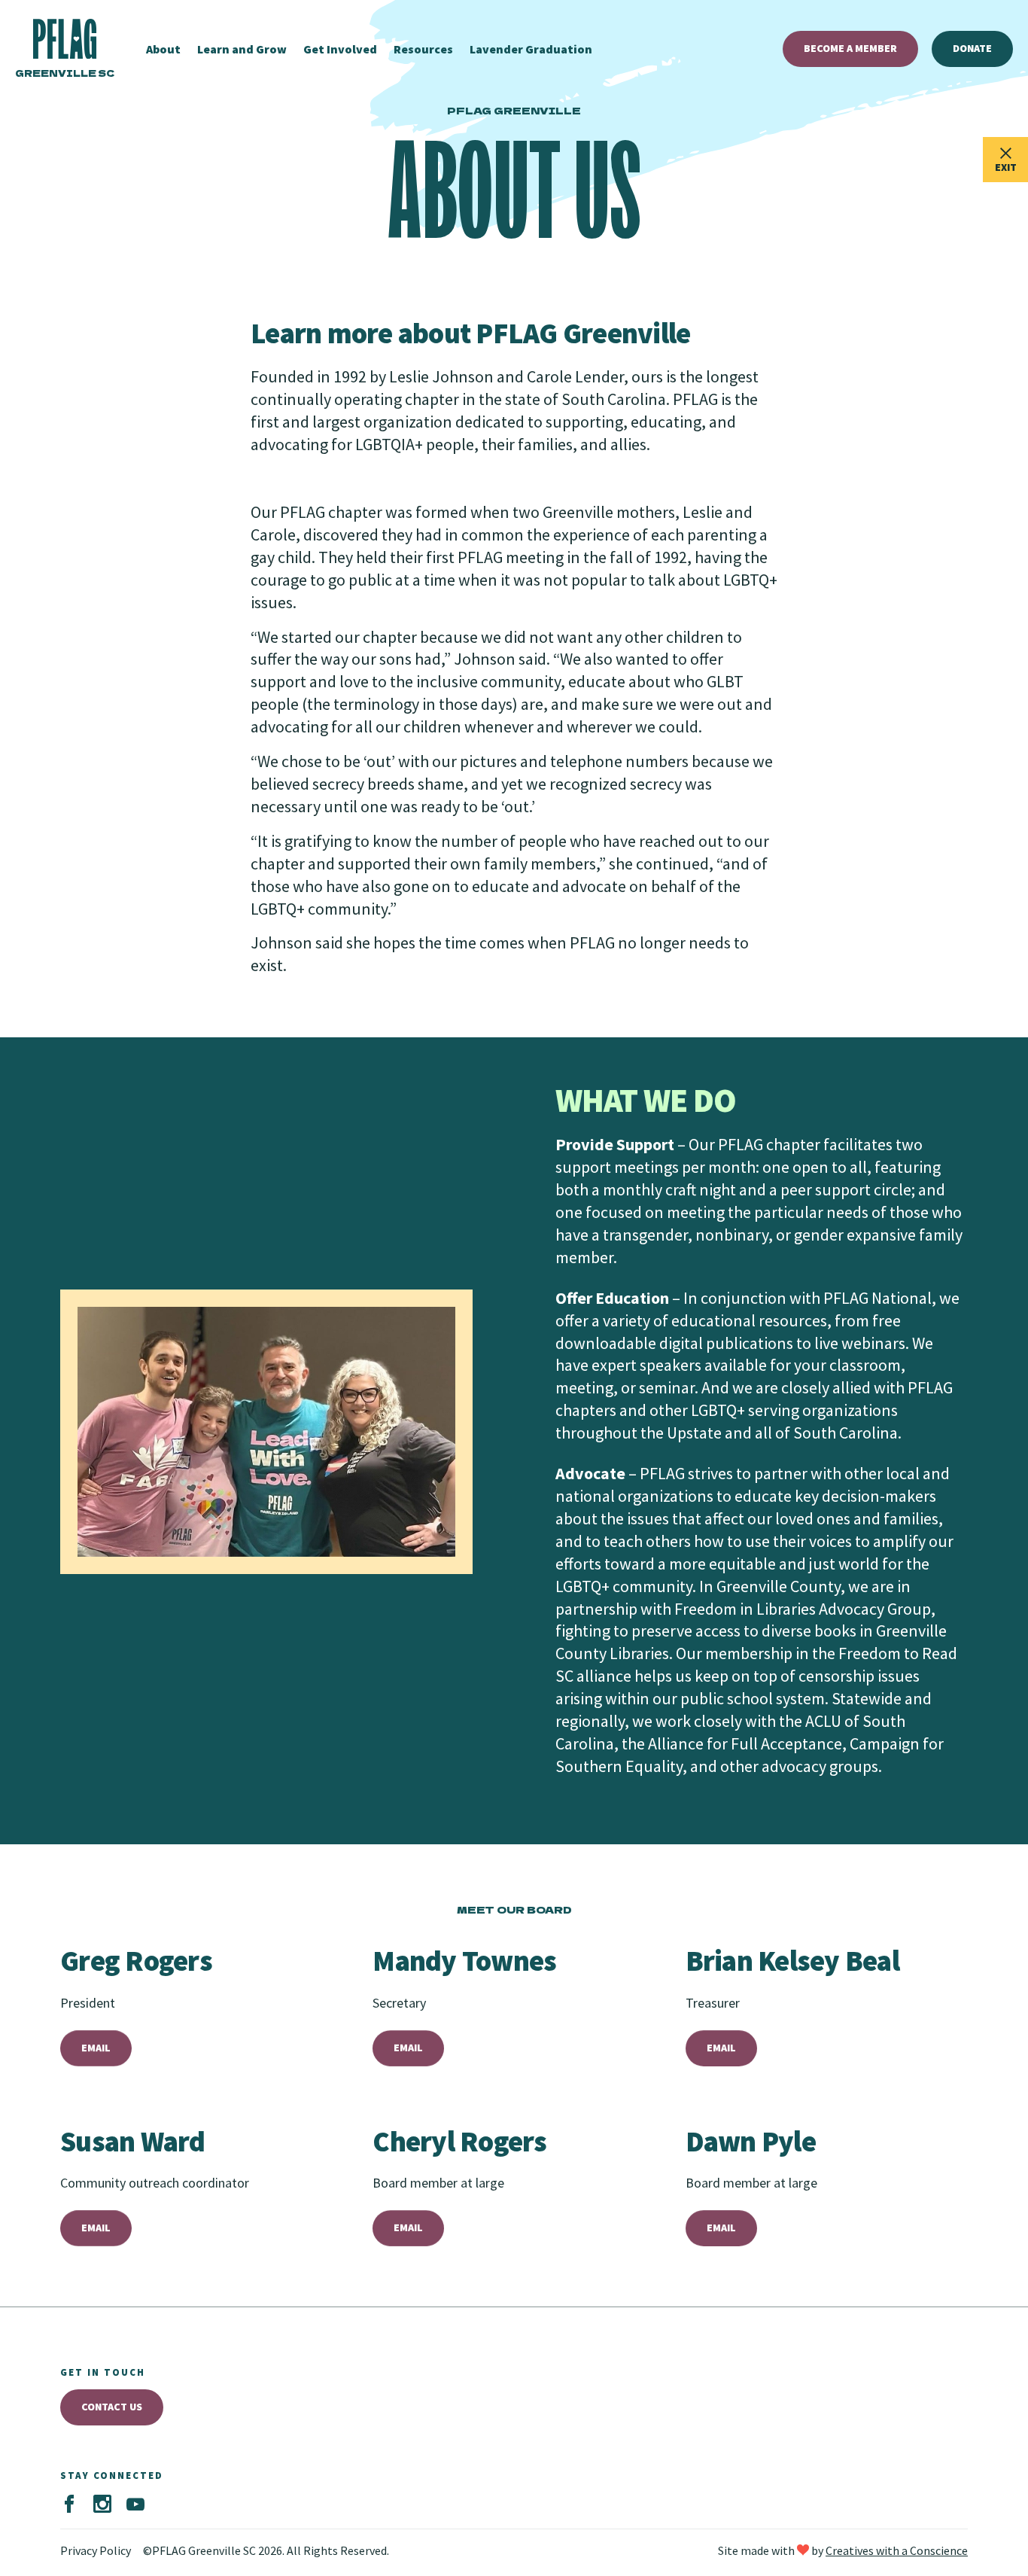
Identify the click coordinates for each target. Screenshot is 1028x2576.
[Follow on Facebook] (69, 2504)
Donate (972, 48)
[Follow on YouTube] (135, 2504)
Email (96, 2048)
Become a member (850, 48)
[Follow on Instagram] (102, 2504)
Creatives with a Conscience (897, 2550)
